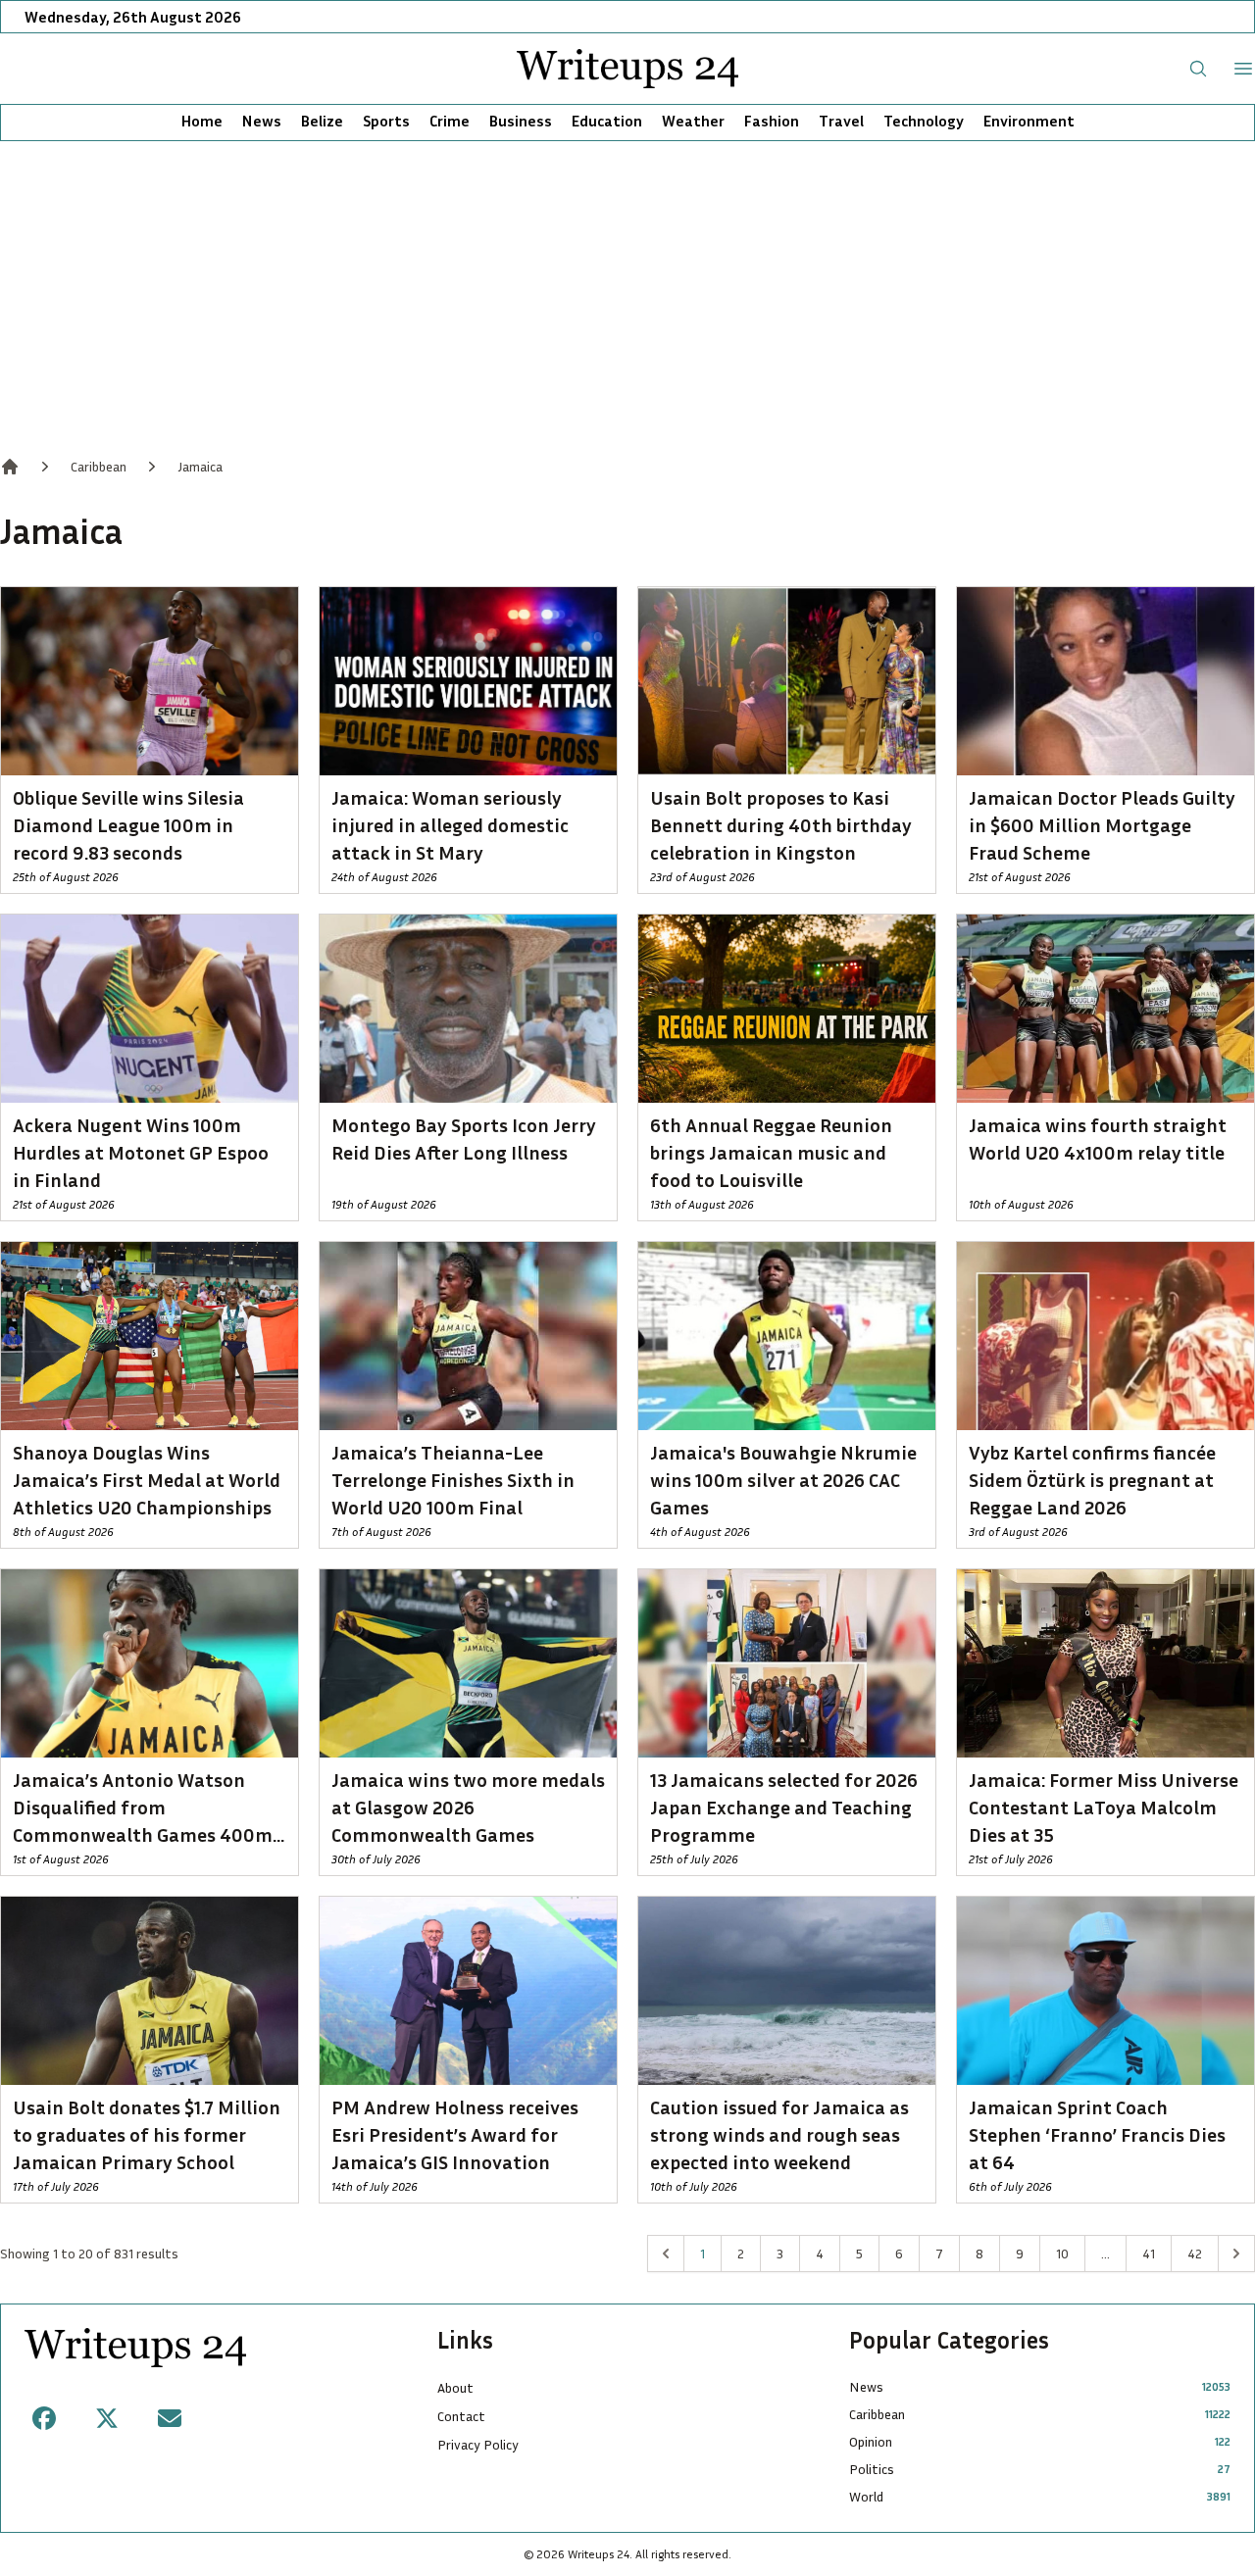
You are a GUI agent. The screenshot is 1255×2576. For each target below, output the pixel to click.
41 (1149, 2253)
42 (1195, 2253)
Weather (693, 121)
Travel (841, 121)
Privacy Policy (478, 2444)
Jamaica (200, 466)
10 (1062, 2253)
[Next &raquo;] (1236, 2254)
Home (202, 121)
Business (521, 121)
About (455, 2387)
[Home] (10, 467)
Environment (1029, 121)
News (262, 121)
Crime (450, 121)
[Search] (1198, 69)
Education (607, 121)
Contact (461, 2416)
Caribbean (99, 466)
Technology (924, 121)
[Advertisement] (627, 288)
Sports (386, 121)
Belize (322, 121)
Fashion (772, 121)
